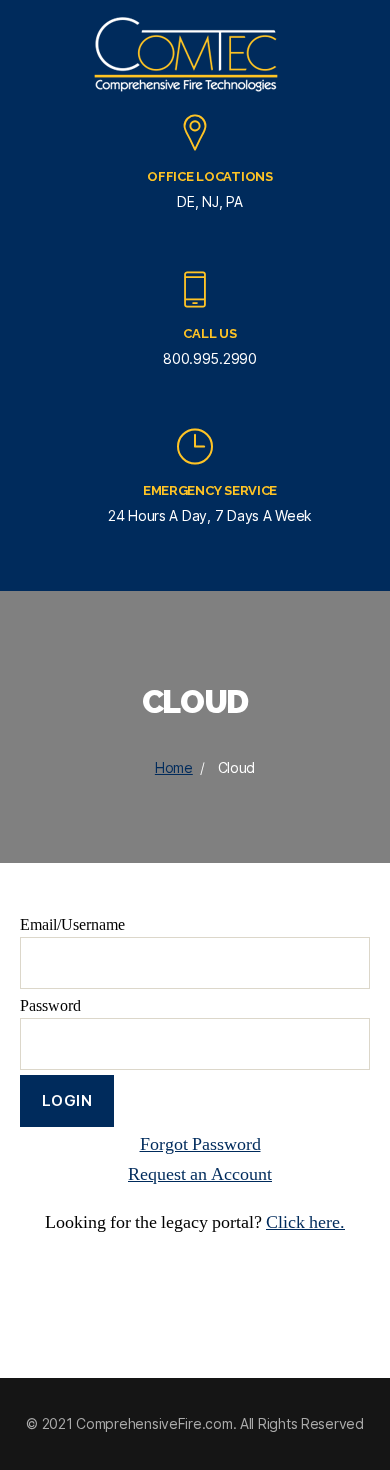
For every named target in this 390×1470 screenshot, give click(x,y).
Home (174, 767)
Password (50, 1006)
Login (67, 1100)
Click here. (305, 1222)
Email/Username (72, 925)
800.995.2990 (210, 358)
